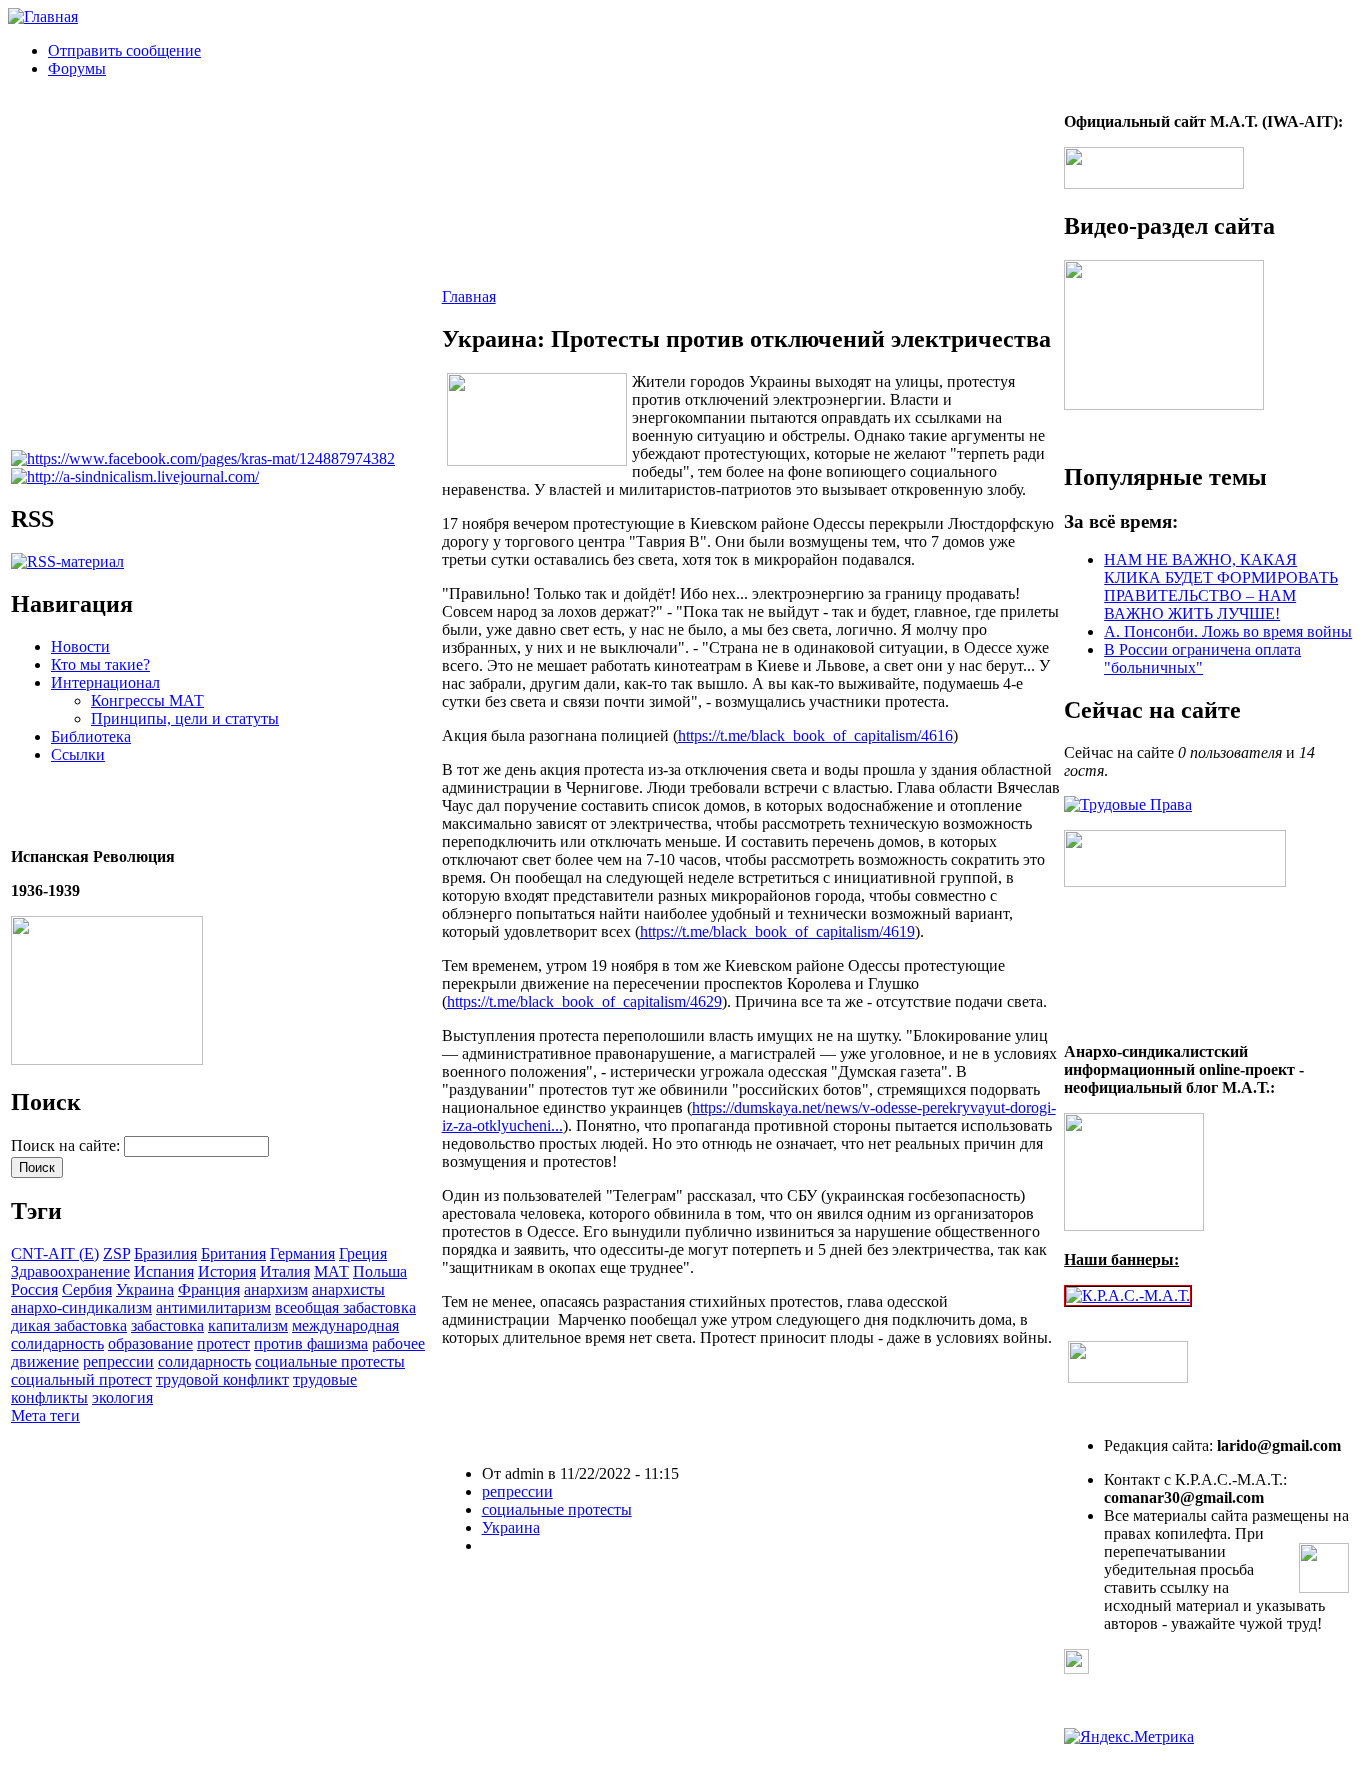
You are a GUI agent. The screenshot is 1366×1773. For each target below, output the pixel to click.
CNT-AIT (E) (55, 1253)
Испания (164, 1271)
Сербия (87, 1289)
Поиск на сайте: (67, 1145)
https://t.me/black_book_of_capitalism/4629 (584, 1001)
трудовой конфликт (222, 1379)
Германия (302, 1253)
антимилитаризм (213, 1307)
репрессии (118, 1361)
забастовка (167, 1325)
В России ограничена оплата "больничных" (1202, 658)
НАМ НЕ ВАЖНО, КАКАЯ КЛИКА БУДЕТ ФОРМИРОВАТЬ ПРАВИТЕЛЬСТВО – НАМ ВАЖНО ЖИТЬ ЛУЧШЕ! (1221, 586)
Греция (363, 1253)
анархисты (348, 1289)
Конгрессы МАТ (147, 700)
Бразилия (165, 1253)
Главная (469, 296)
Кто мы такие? (100, 664)
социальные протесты (330, 1361)
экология (122, 1397)
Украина (145, 1289)
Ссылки (78, 754)
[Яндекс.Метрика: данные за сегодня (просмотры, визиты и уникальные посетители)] (1129, 1737)
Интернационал (105, 682)
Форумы (77, 68)
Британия (233, 1253)
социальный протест (81, 1379)
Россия (34, 1289)
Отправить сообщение (124, 50)
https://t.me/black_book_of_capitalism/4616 (815, 735)
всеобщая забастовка (345, 1307)
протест (223, 1343)
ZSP (116, 1253)
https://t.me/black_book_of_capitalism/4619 (777, 931)
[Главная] (43, 16)
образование (150, 1343)
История (227, 1271)
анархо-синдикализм (81, 1307)
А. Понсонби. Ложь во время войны (1228, 631)
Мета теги (45, 1415)
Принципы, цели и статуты (185, 718)
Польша (380, 1271)
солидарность (204, 1361)
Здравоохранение (70, 1271)
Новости (80, 646)
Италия (285, 1271)
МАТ (331, 1271)
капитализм (248, 1325)
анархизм (276, 1289)
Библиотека (91, 736)
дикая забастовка (69, 1325)
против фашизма (311, 1343)
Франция (209, 1289)
